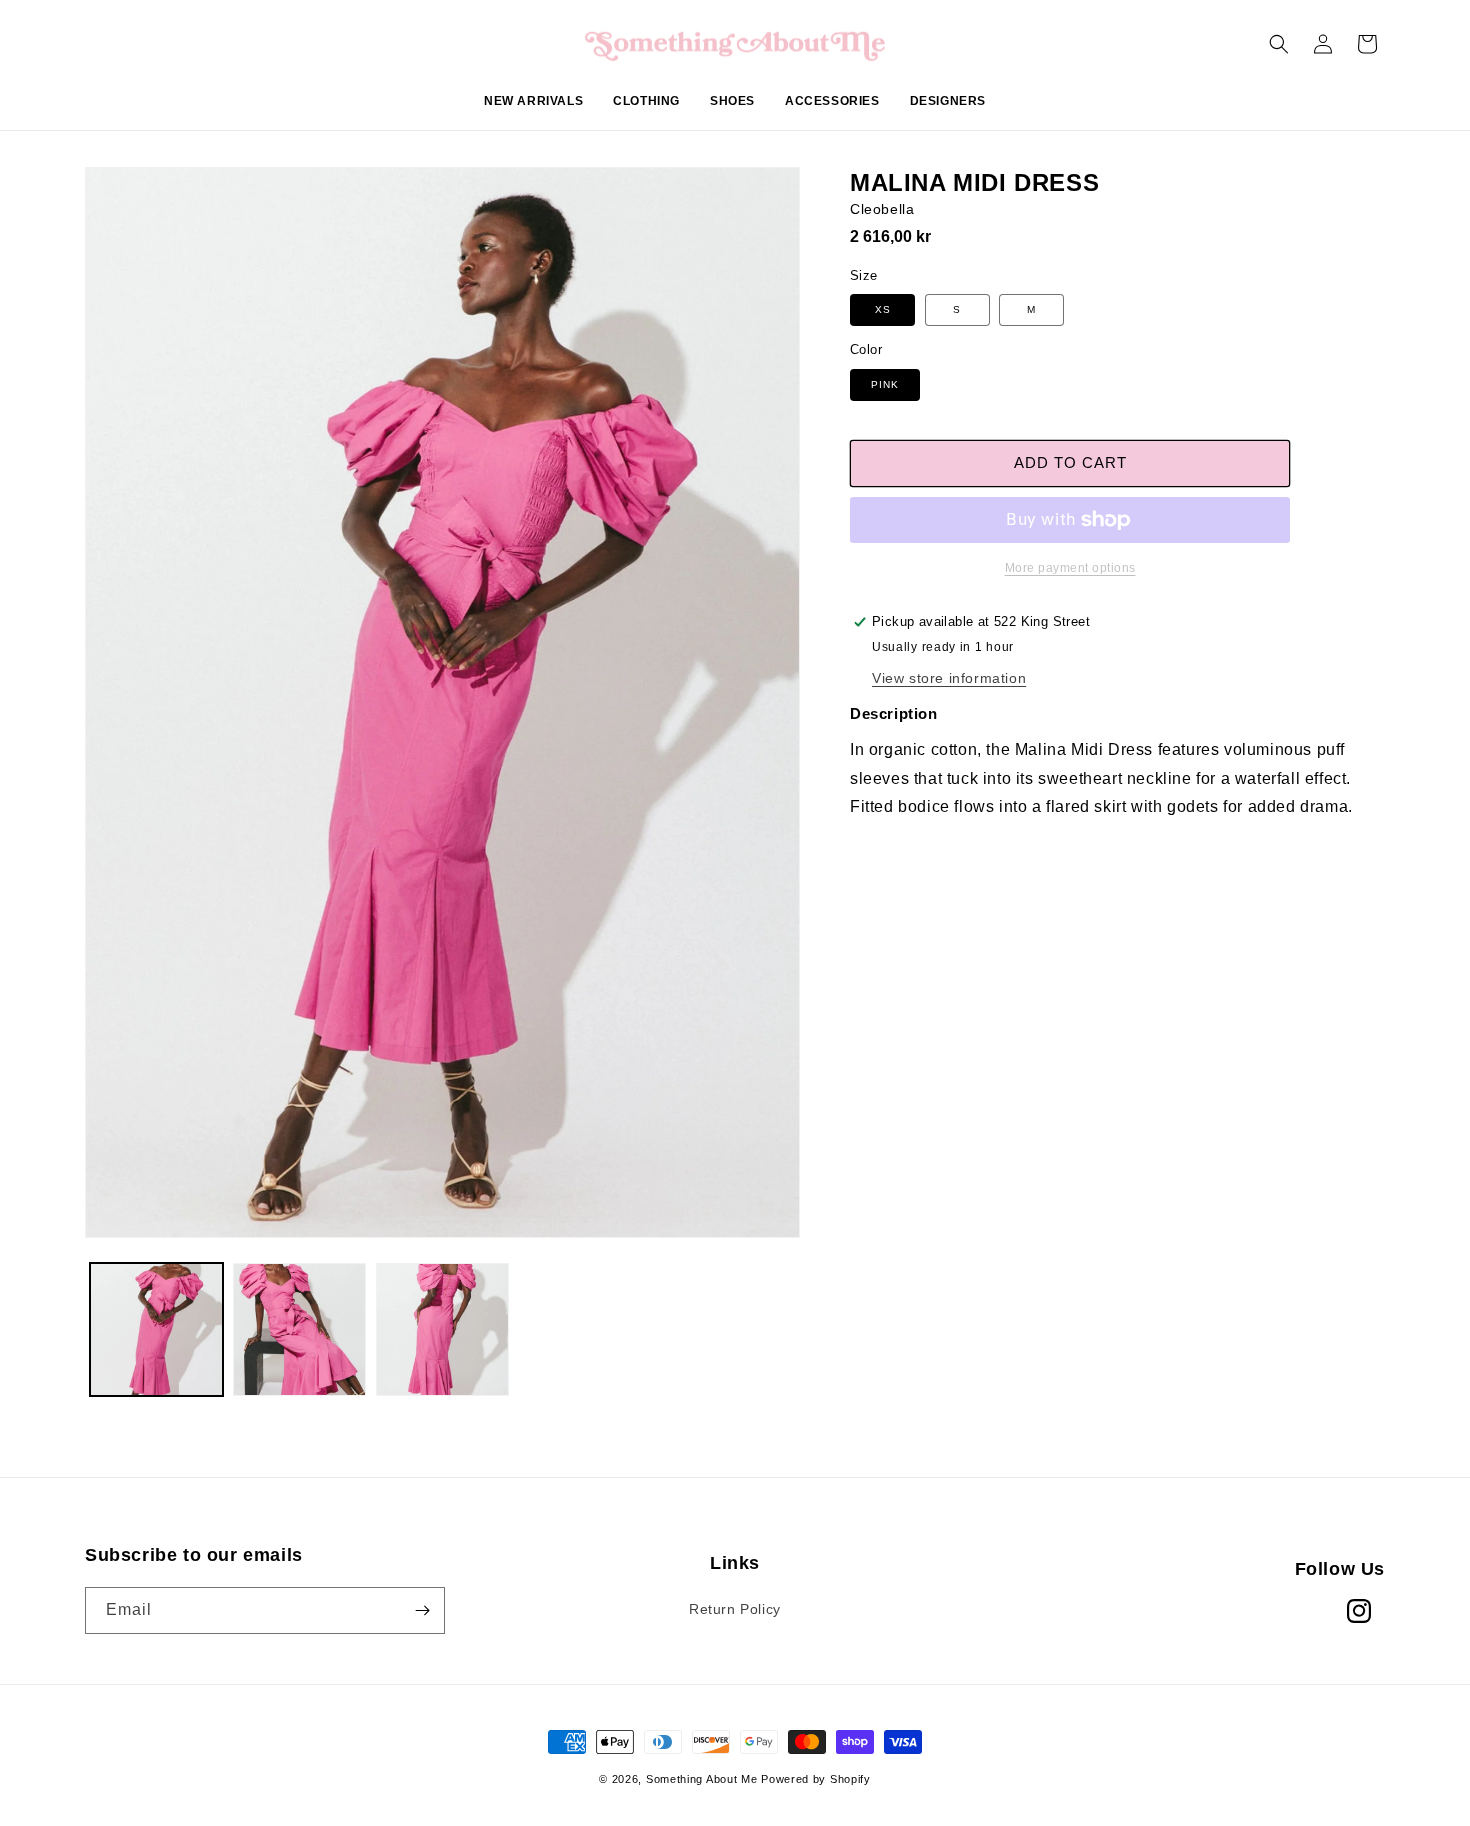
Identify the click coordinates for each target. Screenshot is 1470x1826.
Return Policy (735, 1609)
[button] (646, 112)
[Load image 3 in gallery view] (442, 1329)
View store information (949, 678)
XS (883, 309)
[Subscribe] (422, 1610)
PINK (885, 384)
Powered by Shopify (816, 1779)
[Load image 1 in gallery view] (156, 1329)
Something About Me (702, 1779)
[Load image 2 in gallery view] (299, 1329)
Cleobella (882, 209)
